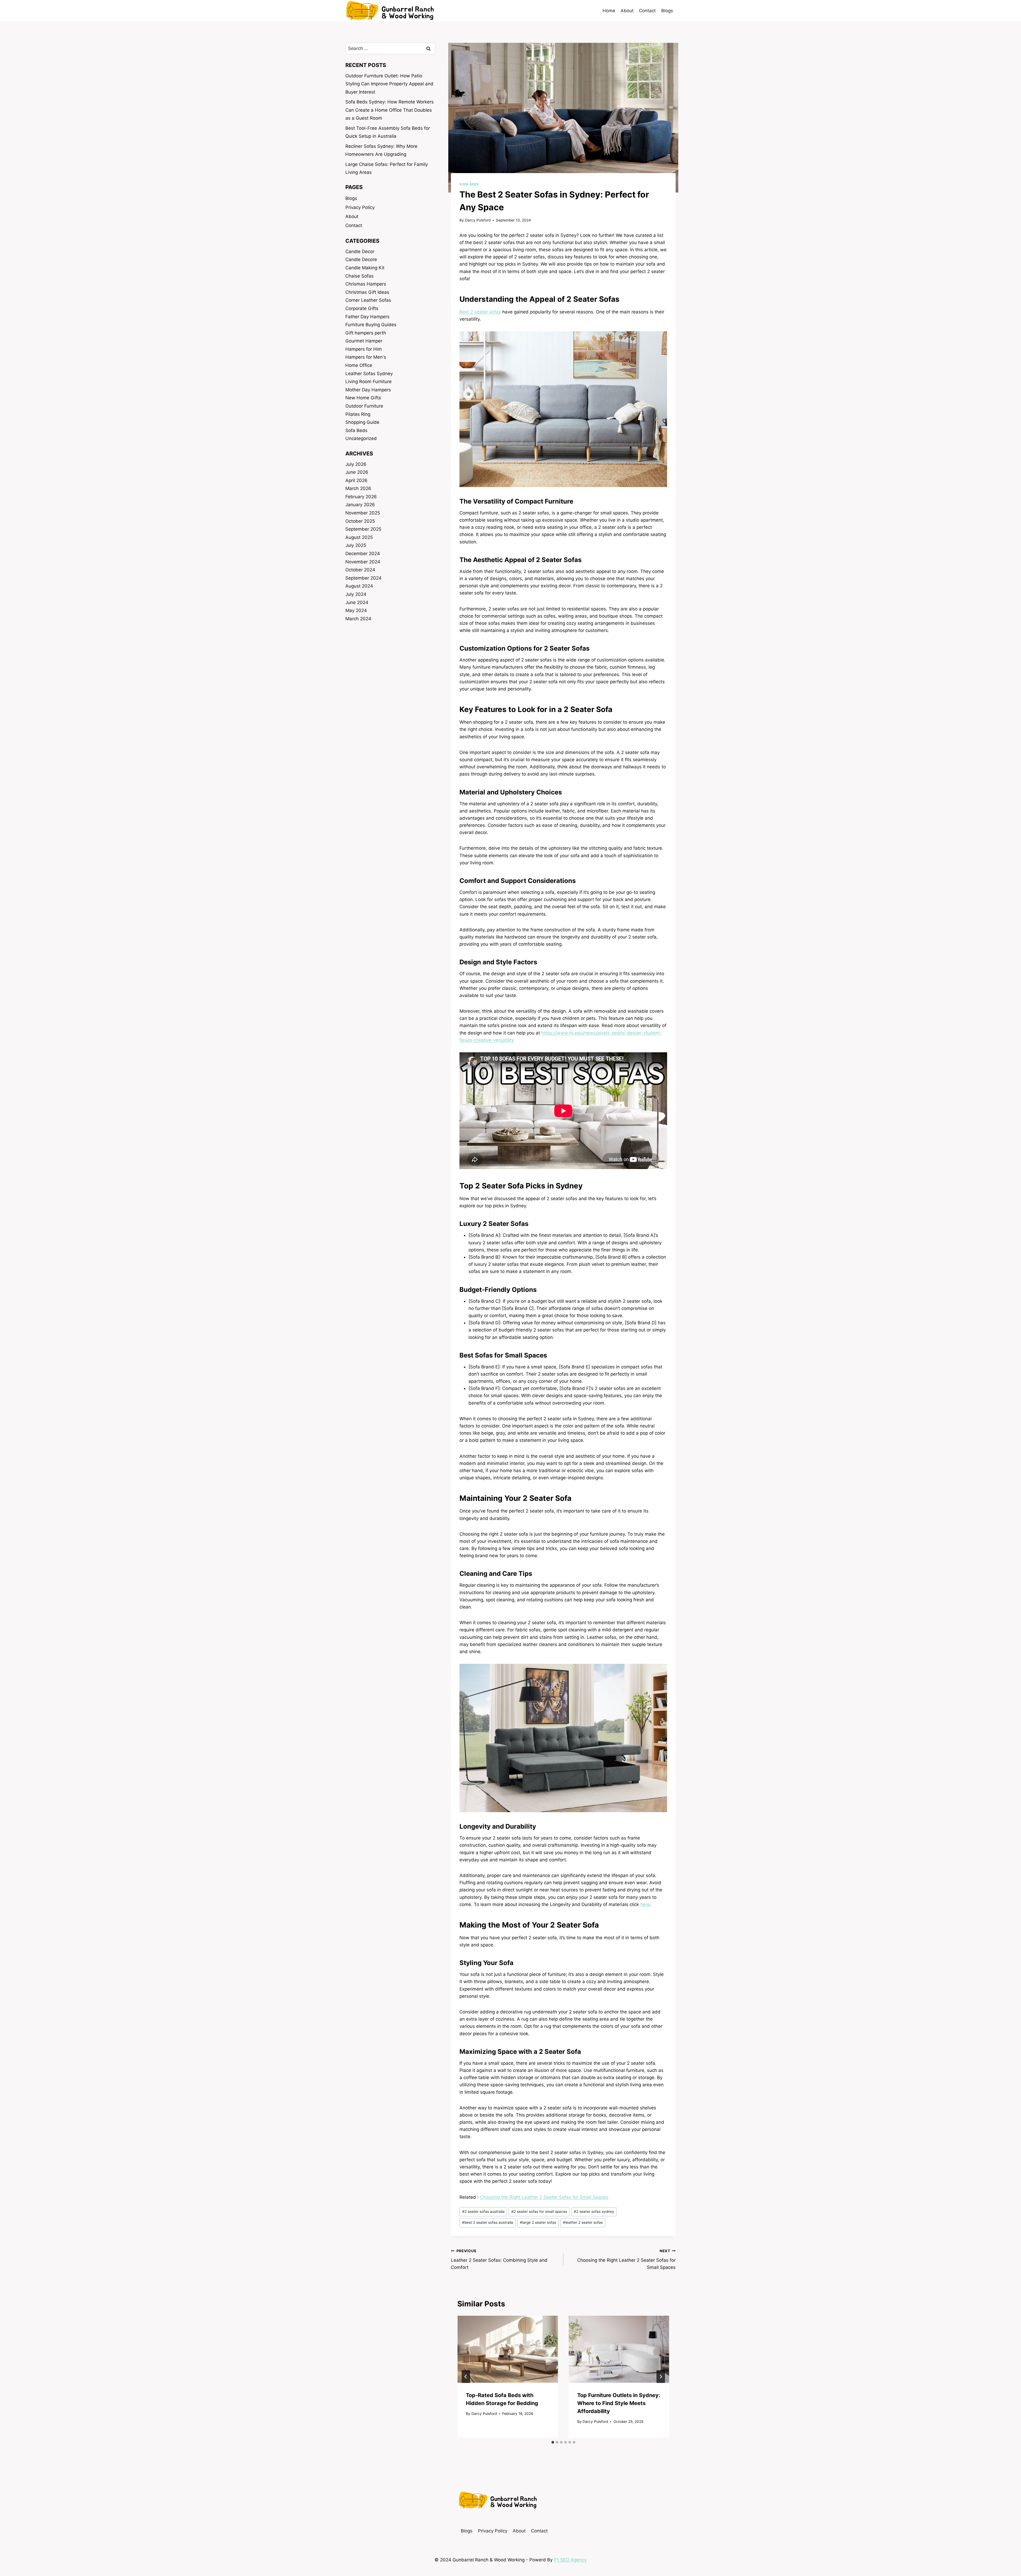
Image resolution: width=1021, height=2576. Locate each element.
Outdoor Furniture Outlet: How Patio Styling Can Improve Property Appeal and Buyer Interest (389, 84)
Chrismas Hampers (366, 284)
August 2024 (359, 586)
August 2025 (359, 537)
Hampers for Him (364, 349)
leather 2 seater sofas (583, 2222)
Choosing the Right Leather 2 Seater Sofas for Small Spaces (544, 2197)
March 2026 (358, 488)
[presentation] (508, 2349)
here (645, 1904)
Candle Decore (361, 259)
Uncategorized (361, 438)
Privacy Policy (360, 207)
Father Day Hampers (367, 317)
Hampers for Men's (366, 357)
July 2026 (356, 464)
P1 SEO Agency (570, 2560)
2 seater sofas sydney (594, 2211)
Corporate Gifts (362, 308)
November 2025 (363, 513)
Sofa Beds (469, 184)
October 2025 (360, 521)
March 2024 (358, 619)
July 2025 (356, 545)
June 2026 (357, 472)
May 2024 (356, 610)
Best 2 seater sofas (480, 312)
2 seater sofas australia (483, 2211)
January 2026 (360, 505)
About (627, 11)
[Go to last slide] (466, 2377)
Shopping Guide (362, 422)
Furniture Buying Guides (371, 325)
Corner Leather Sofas (368, 300)
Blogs (667, 11)
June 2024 (357, 602)
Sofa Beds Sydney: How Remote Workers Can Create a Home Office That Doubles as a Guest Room (390, 110)
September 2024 (363, 578)
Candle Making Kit (365, 268)
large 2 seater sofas (538, 2222)
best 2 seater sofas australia (488, 2222)
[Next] (661, 2377)
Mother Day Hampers (368, 390)
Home (609, 11)
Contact (647, 11)
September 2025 (363, 529)
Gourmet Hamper (364, 341)
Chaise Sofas (359, 276)
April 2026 (356, 480)
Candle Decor (360, 252)
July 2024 (356, 594)
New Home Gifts (363, 398)
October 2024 (360, 570)
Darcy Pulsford (478, 220)
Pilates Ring (358, 414)
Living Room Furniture (369, 382)
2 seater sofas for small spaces (539, 2211)
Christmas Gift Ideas (367, 292)
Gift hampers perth (366, 333)
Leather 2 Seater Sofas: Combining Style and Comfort (499, 2259)
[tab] (553, 2442)
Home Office (359, 365)
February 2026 (361, 497)
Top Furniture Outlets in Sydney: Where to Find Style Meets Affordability (619, 2403)
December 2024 (363, 554)
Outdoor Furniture (364, 406)
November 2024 (363, 562)
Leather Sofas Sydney (369, 374)
